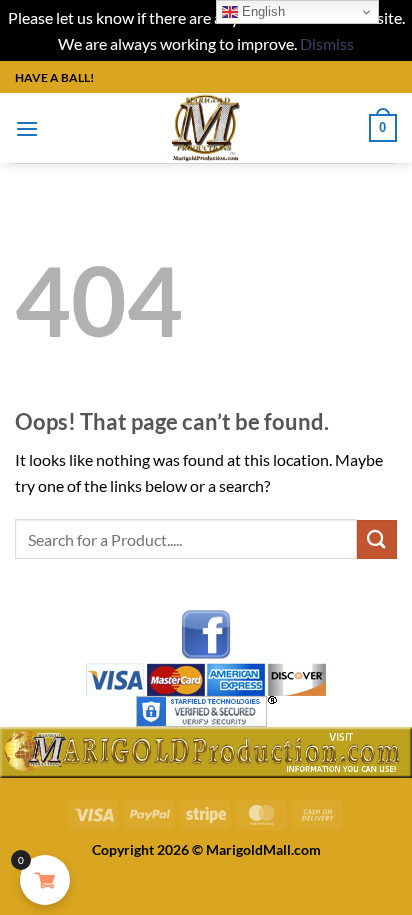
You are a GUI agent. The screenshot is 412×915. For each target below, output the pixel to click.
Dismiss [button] (327, 43)
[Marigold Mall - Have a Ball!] (206, 128)
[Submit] (377, 539)
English (261, 11)
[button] (27, 128)
